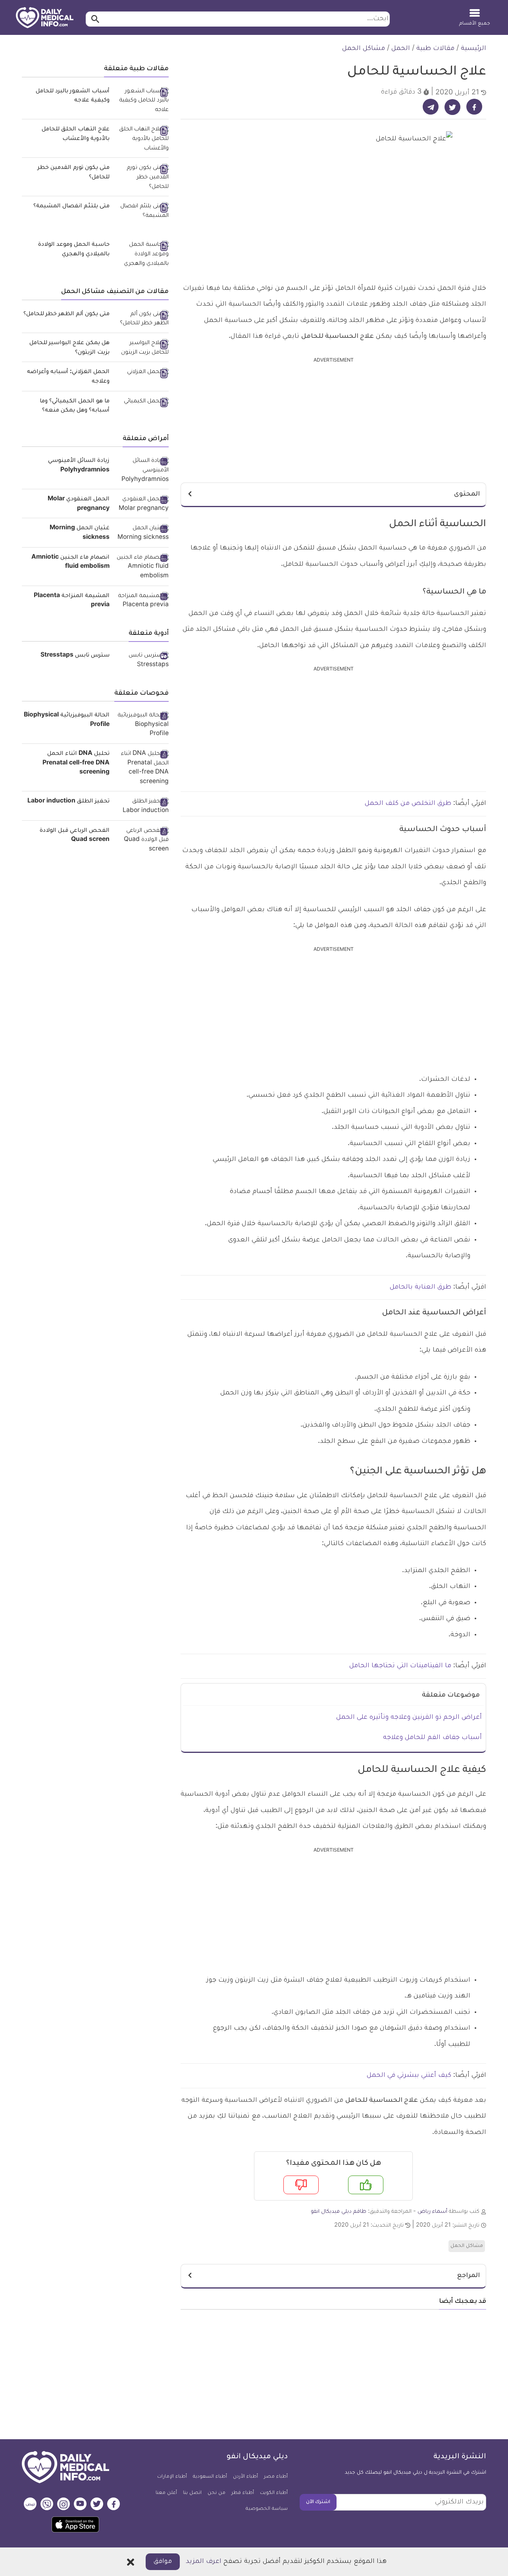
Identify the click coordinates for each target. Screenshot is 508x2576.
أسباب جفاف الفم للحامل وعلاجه (432, 1738)
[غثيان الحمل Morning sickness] (142, 533)
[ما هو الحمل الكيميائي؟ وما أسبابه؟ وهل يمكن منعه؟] (142, 402)
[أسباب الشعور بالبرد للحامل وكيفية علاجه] (142, 101)
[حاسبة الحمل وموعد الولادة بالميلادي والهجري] (142, 255)
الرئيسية (473, 49)
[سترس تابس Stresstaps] (142, 661)
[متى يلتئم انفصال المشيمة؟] (142, 212)
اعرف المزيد (204, 2562)
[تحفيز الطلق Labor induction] (142, 807)
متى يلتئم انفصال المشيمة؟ (71, 207)
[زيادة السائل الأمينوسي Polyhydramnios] (142, 471)
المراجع (469, 2276)
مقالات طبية (435, 49)
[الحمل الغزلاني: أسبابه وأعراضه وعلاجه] (142, 373)
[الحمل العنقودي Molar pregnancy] (142, 505)
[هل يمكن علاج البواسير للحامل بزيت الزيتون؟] (142, 348)
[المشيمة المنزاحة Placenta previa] (142, 601)
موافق (163, 2562)
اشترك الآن (318, 2502)
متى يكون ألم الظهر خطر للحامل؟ (66, 314)
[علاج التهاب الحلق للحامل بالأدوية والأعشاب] (142, 139)
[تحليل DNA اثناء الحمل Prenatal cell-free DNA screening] (142, 769)
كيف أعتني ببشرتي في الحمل (409, 2076)
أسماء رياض (432, 2212)
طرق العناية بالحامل (420, 1287)
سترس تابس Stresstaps (75, 656)
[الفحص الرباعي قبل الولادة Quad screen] (142, 841)
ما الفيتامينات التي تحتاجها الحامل (400, 1666)
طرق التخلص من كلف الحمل (408, 804)
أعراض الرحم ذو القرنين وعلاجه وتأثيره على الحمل (409, 1718)
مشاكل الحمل (364, 49)
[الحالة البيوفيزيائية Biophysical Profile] (142, 725)
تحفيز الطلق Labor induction (68, 802)
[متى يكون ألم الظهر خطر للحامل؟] (142, 319)
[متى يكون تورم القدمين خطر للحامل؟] (142, 178)
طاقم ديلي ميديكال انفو (339, 2212)
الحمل (401, 49)
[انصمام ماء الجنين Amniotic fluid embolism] (142, 568)
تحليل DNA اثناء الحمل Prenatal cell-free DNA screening (76, 763)
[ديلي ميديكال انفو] (45, 18)
